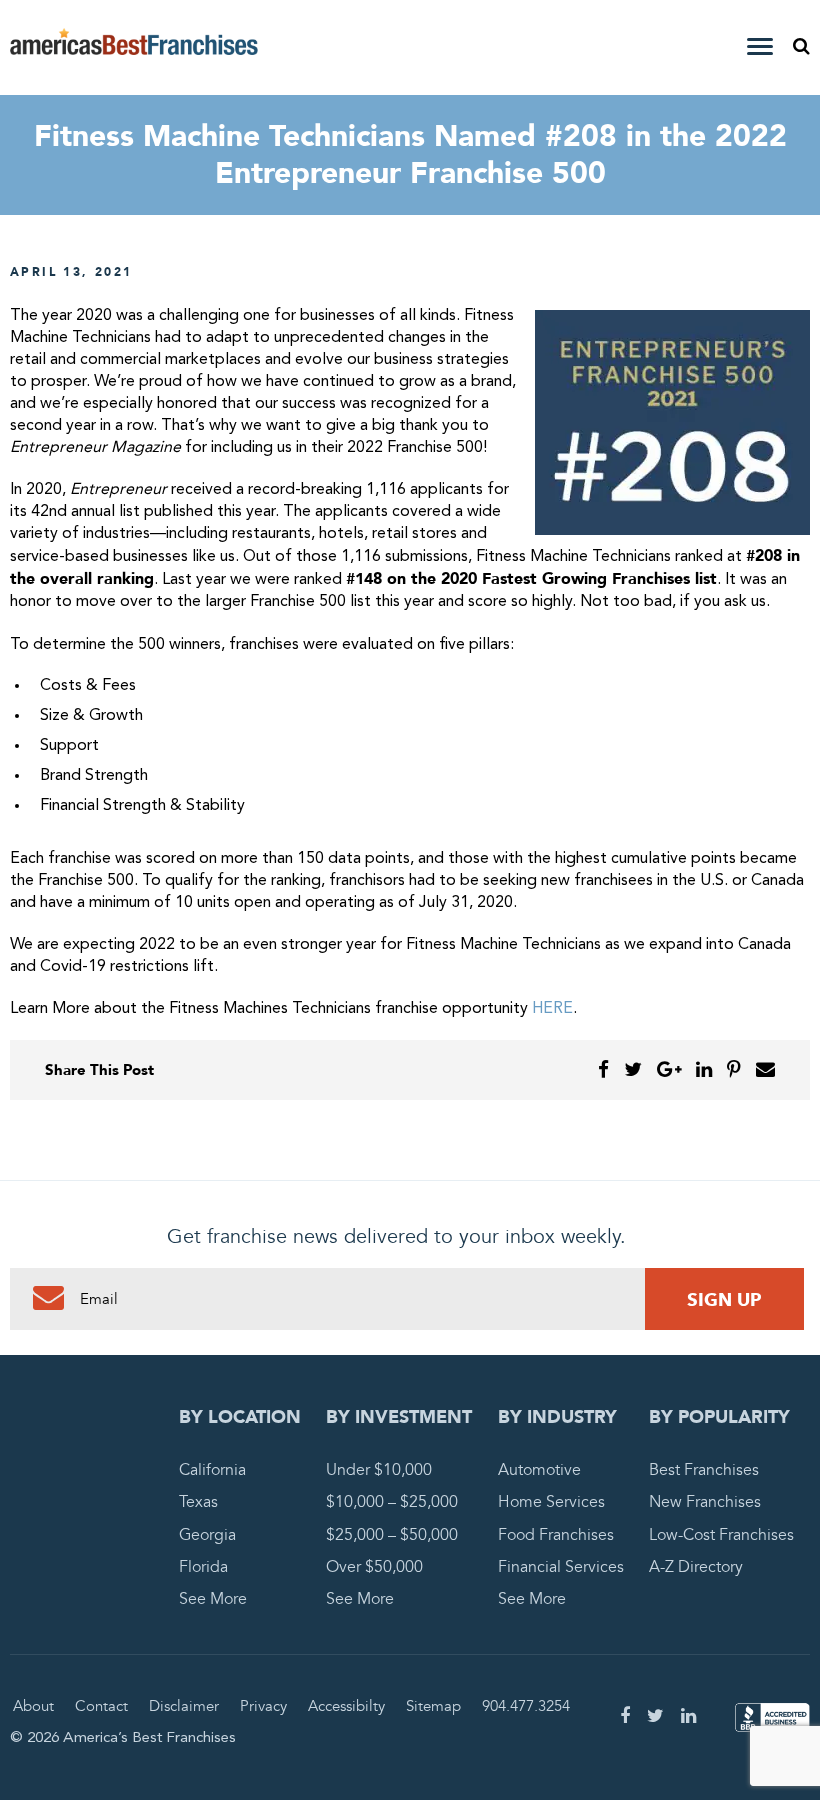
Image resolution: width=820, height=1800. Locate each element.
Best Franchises (704, 1470)
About (33, 1706)
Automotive (539, 1470)
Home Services (551, 1502)
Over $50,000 (374, 1567)
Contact (101, 1706)
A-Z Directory (696, 1567)
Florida (203, 1567)
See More (213, 1599)
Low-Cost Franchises (721, 1535)
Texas (198, 1502)
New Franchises (705, 1502)
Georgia (207, 1535)
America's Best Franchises (134, 48)
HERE (552, 1009)
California (212, 1470)
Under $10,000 (379, 1470)
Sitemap (433, 1706)
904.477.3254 (526, 1706)
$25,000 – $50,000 (392, 1535)
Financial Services (561, 1567)
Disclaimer (184, 1706)
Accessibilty (346, 1706)
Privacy (263, 1706)
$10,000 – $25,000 (392, 1502)
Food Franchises (556, 1535)
